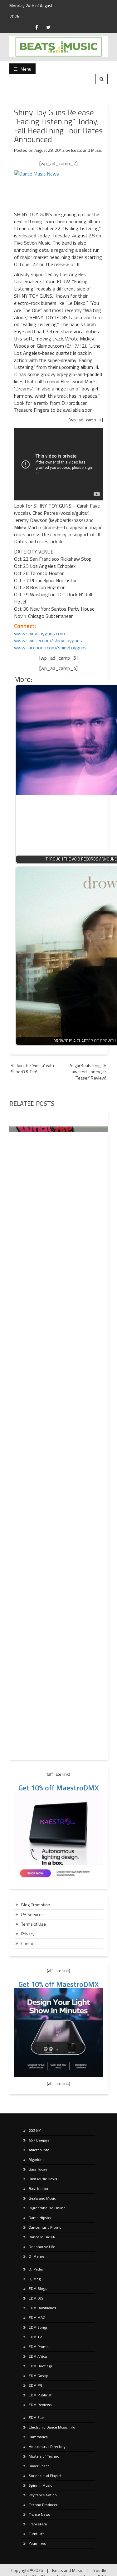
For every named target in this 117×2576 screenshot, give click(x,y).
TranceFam (38, 2524)
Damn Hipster (40, 2218)
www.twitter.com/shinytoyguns (48, 640)
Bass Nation (38, 2189)
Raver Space (39, 2466)
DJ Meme (37, 2256)
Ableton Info (39, 2150)
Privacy (28, 1934)
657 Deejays (39, 2140)
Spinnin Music (40, 2485)
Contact (28, 1943)
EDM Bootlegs (40, 2366)
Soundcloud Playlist (45, 2476)
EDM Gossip (39, 2376)
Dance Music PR (42, 2237)
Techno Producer (43, 2505)
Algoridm (36, 2159)
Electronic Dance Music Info (52, 2427)
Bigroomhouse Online (47, 2208)
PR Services (32, 1914)
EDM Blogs (38, 2288)
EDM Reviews (40, 2405)
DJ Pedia (36, 2269)
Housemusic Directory (47, 2447)
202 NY (35, 2130)
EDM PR (35, 2385)
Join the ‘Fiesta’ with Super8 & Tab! (32, 1068)
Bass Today (38, 2169)
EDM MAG (37, 2318)
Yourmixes (37, 2543)
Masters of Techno (44, 2456)
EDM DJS (36, 2298)
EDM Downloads (42, 2308)
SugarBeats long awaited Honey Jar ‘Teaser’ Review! (88, 1072)
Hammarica (38, 2437)
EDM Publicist (40, 2395)
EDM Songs (38, 2327)
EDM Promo (39, 2347)
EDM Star (36, 2417)
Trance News (39, 2514)
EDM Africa (38, 2356)
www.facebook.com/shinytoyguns (50, 648)
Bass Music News (43, 2179)
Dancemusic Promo (45, 2227)
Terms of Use (34, 1924)
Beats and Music (86, 150)
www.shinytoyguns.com (39, 633)
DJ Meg (35, 2279)
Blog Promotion (36, 1905)
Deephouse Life (42, 2247)
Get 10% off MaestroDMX (59, 1788)
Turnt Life (37, 2534)
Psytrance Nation (43, 2495)
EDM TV (35, 2337)
